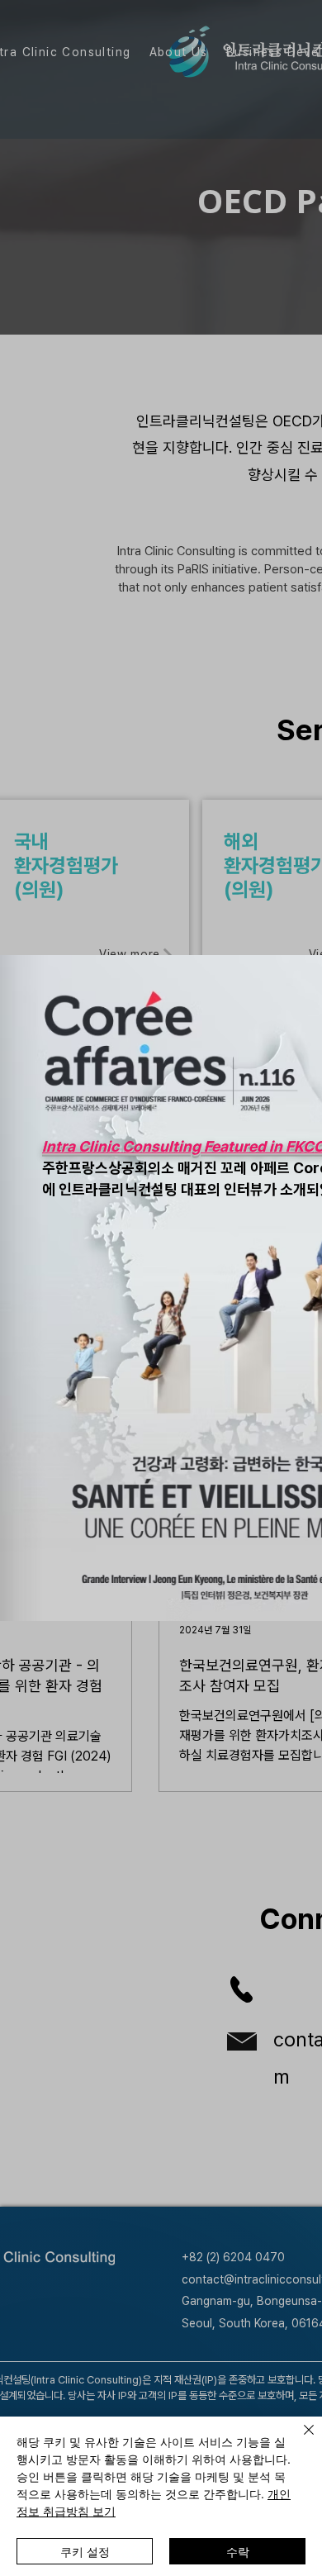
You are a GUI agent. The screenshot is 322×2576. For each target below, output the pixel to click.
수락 (238, 2551)
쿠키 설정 (85, 2551)
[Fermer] (299, 2440)
